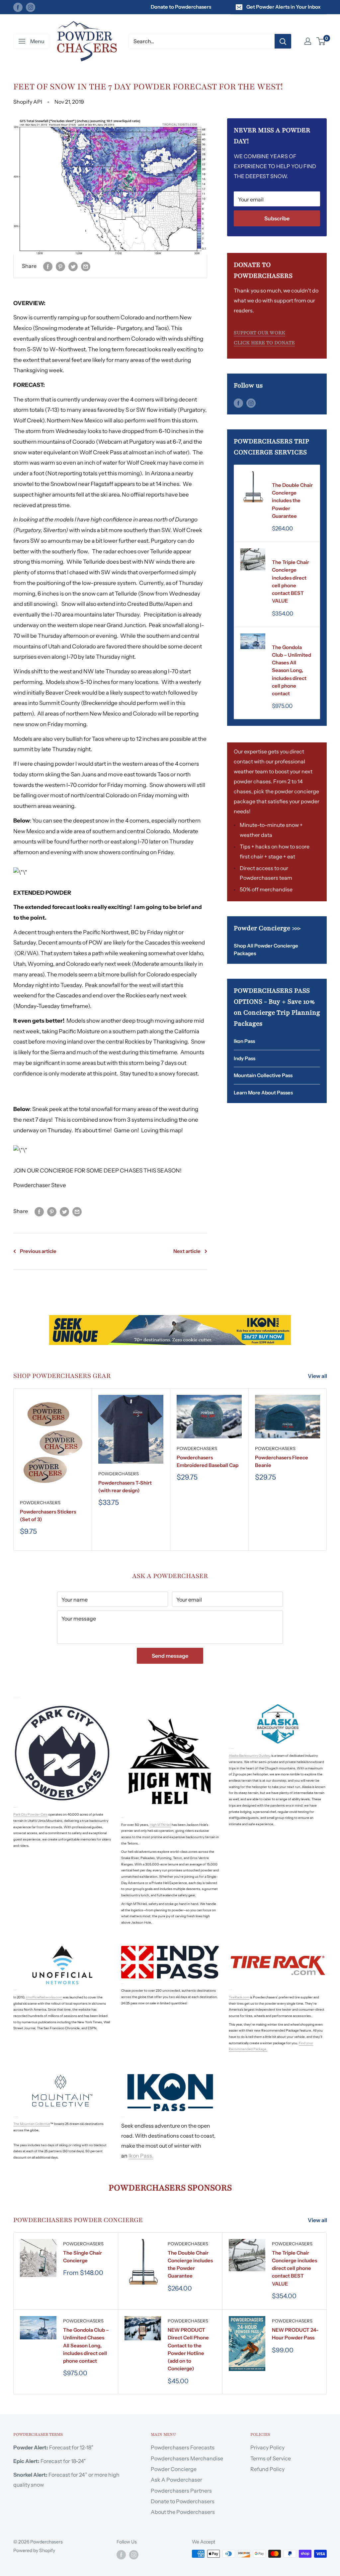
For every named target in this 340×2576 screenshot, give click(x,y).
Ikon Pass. (141, 2156)
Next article (187, 1251)
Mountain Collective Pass (263, 1075)
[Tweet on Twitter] (73, 266)
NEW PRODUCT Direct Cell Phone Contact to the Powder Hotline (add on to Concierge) (188, 2349)
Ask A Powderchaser (176, 2480)
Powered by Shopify (34, 2550)
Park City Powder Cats (30, 1814)
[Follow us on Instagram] (31, 7)
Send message (170, 1656)
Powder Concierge (174, 2469)
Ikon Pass (244, 1041)
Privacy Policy (267, 2447)
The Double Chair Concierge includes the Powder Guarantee (292, 501)
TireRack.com (239, 1997)
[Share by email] (86, 266)
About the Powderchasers (183, 2512)
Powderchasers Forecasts (183, 2447)
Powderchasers (292, 476)
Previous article (38, 1251)
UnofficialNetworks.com (44, 1997)
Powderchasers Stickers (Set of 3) (48, 1515)
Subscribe (277, 218)
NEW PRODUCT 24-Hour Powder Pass (295, 2334)
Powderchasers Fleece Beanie (282, 1461)
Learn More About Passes (263, 1093)
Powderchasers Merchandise (187, 2458)
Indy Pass (245, 1058)
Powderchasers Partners (181, 2491)
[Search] (283, 41)
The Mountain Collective (32, 2124)
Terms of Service (271, 2458)
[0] (321, 41)
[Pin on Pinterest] (60, 266)
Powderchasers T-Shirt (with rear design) (125, 1487)
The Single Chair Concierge (83, 2257)
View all (318, 1376)
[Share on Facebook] (48, 266)
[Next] (327, 1469)
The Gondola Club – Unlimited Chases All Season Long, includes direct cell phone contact (292, 671)
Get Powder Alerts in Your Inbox (284, 7)
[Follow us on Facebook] (18, 7)
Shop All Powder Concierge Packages (266, 950)
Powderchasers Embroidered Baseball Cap (208, 1461)
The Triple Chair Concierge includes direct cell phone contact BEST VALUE (291, 581)
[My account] (308, 41)
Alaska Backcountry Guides (249, 1756)
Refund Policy (267, 2469)
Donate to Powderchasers (181, 7)
